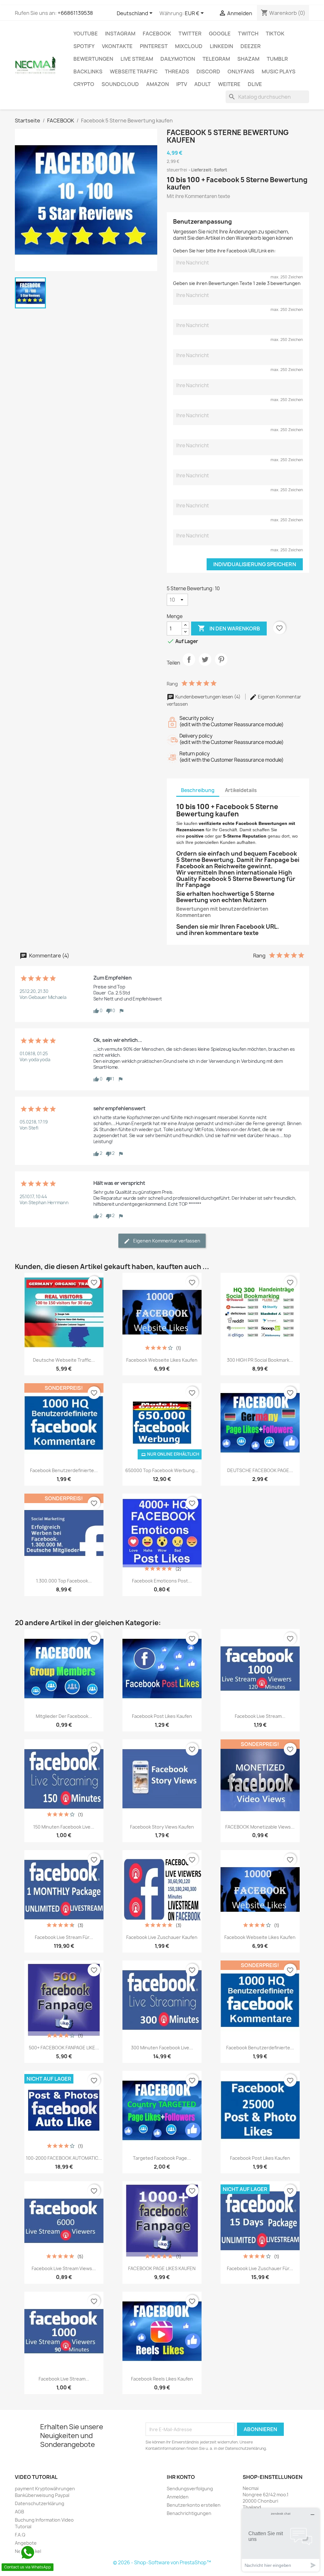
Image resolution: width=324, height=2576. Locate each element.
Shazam (248, 59)
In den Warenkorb (229, 628)
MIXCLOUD (189, 46)
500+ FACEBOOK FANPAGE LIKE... (64, 2048)
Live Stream (137, 59)
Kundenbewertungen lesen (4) (208, 697)
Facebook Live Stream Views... (64, 2268)
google (220, 34)
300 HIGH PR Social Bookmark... (260, 1360)
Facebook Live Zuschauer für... (260, 2268)
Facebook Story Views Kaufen (162, 1827)
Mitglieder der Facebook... (64, 1716)
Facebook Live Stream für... (64, 1937)
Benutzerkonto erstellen (194, 2505)
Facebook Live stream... (64, 2379)
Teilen (189, 665)
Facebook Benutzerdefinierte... (64, 1470)
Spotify (84, 46)
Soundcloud (120, 84)
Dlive (255, 84)
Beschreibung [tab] (198, 790)
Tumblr (277, 59)
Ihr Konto (181, 2477)
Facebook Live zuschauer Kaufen (162, 1937)
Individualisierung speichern (255, 564)
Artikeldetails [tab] (241, 790)
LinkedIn (221, 46)
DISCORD (208, 71)
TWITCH (248, 34)
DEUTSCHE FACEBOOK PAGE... (260, 1470)
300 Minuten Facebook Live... (162, 2048)
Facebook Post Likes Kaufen (162, 1716)
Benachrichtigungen (189, 2513)
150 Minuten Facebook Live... (64, 1827)
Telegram (216, 59)
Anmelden (178, 2497)
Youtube (86, 34)
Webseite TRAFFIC (134, 71)
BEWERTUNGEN (93, 59)
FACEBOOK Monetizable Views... (260, 1827)
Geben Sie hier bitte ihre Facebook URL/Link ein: (224, 251)
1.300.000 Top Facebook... (64, 1581)
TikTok (275, 34)
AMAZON (158, 84)
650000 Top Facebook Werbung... (162, 1470)
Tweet (205, 665)
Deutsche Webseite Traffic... (64, 1360)
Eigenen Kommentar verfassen (166, 1241)
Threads (177, 71)
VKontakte (117, 46)
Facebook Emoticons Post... (162, 1581)
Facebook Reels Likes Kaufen (162, 2379)
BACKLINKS (88, 71)
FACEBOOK (157, 34)
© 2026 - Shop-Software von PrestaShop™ (162, 2563)
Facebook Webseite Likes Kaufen (162, 1360)
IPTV (182, 84)
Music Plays (279, 71)
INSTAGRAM (120, 34)
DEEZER (251, 46)
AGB (19, 2512)
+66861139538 (75, 13)
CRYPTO (84, 84)
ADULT (202, 84)
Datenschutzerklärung (40, 2503)
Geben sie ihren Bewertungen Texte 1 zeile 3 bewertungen (237, 283)
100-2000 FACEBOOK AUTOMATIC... (64, 2158)
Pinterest (154, 46)
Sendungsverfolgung (190, 2489)
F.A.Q (20, 2535)
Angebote (26, 2543)
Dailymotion (178, 59)
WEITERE (229, 84)
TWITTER (190, 34)
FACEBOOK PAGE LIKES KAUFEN (162, 2268)
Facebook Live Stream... (260, 1716)
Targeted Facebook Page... (162, 2158)
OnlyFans (241, 71)
